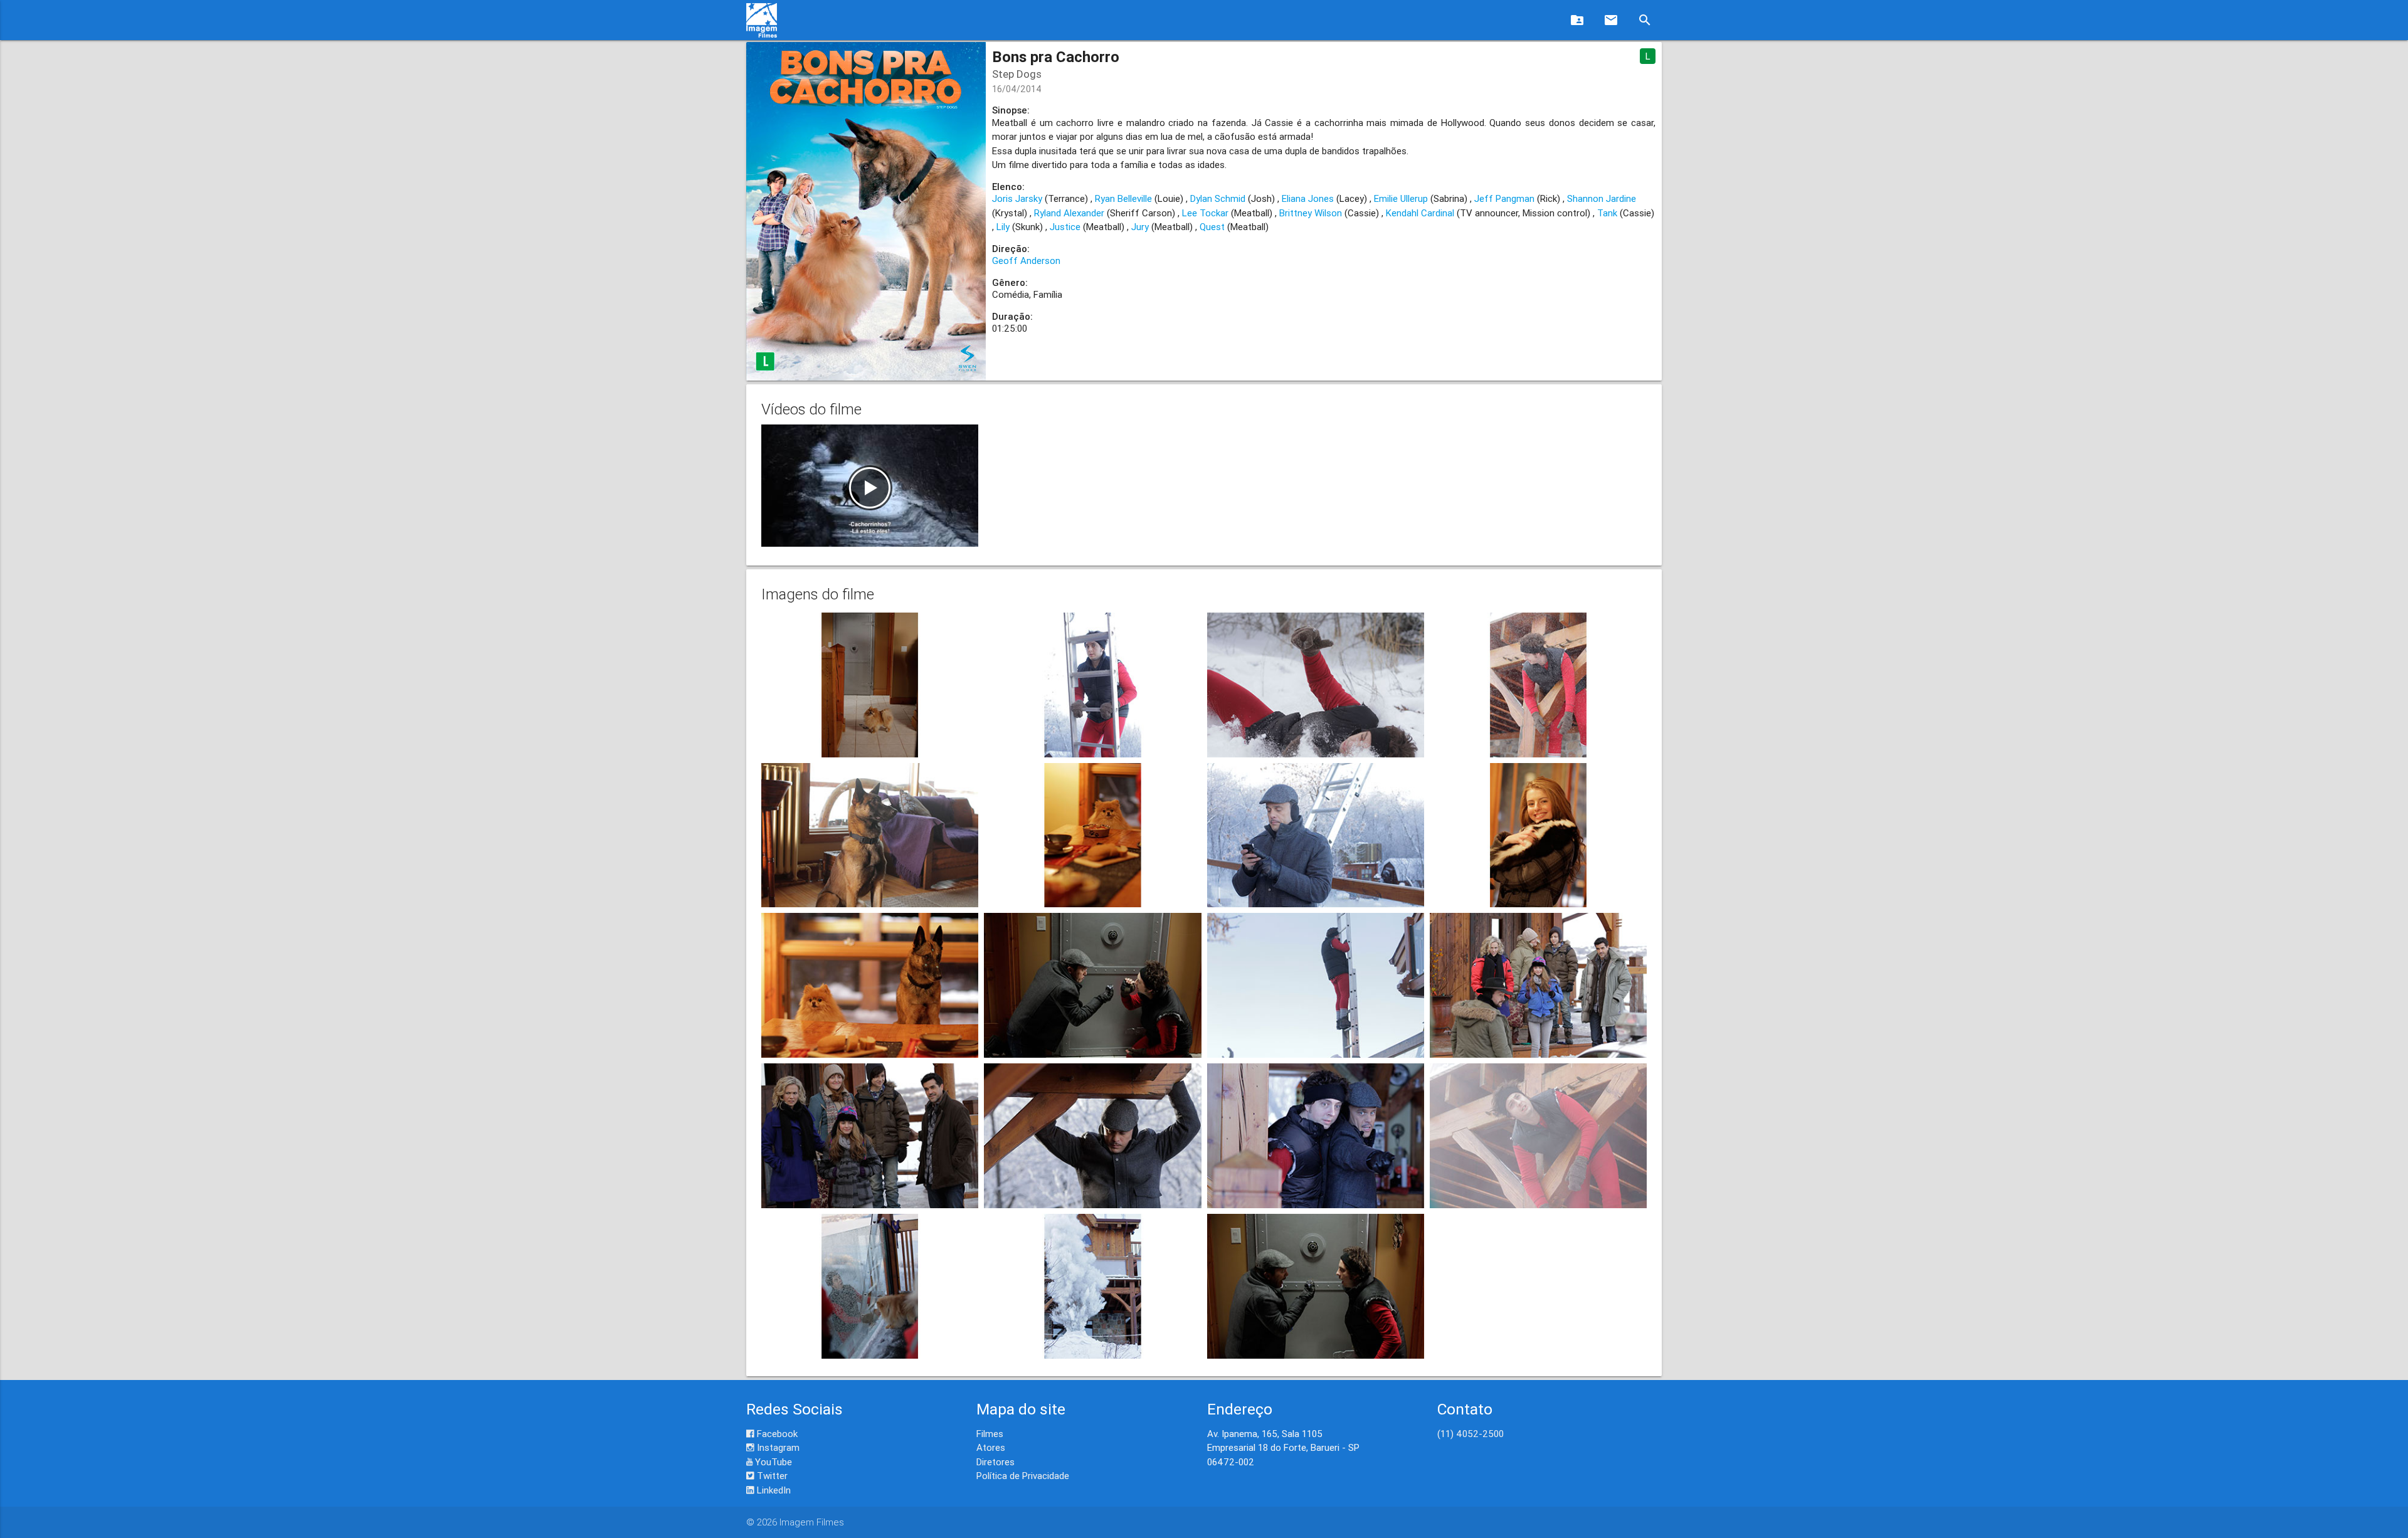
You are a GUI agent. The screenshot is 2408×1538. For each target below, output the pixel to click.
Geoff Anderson (1026, 261)
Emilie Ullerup (1401, 198)
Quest (1212, 227)
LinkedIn (773, 1490)
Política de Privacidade (1023, 1476)
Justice (1065, 227)
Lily (1003, 227)
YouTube (772, 1462)
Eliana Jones (1308, 198)
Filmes (990, 1434)
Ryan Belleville (1123, 198)
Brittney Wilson (1311, 213)
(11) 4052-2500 (1471, 1434)
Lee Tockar (1205, 213)
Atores (991, 1447)
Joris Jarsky (1017, 198)
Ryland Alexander (1069, 213)
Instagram (777, 1447)
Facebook (776, 1434)
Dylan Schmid (1218, 198)
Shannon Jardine (1602, 198)
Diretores (995, 1462)
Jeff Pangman (1504, 198)
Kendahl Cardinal (1420, 213)
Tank (1607, 213)
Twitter (771, 1476)
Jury (1140, 227)
